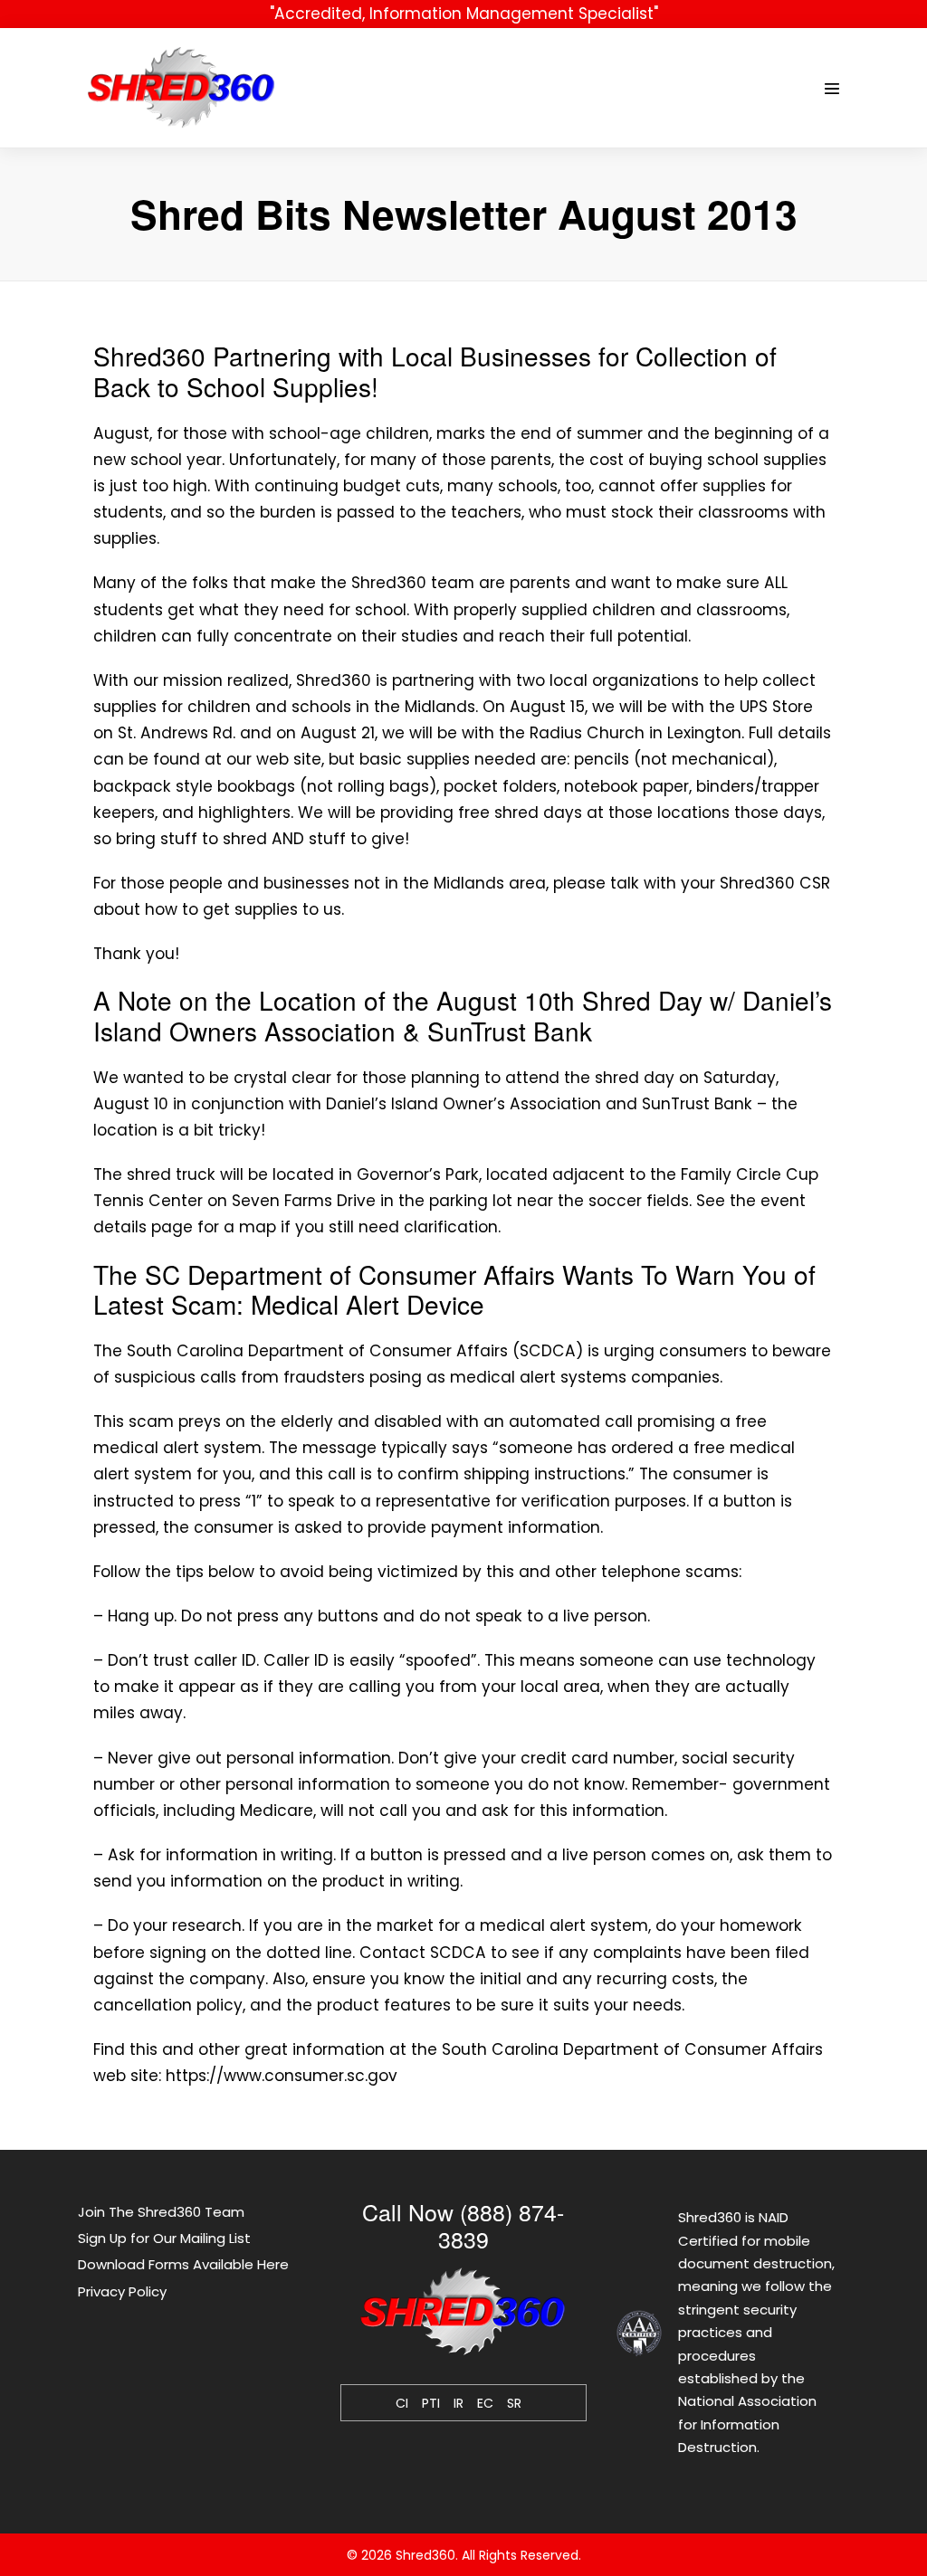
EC (485, 2403)
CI (402, 2403)
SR (514, 2403)
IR (459, 2403)
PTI (431, 2403)
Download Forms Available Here (183, 2264)
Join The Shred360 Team (161, 2212)
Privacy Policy (122, 2291)
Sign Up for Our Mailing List (164, 2238)
